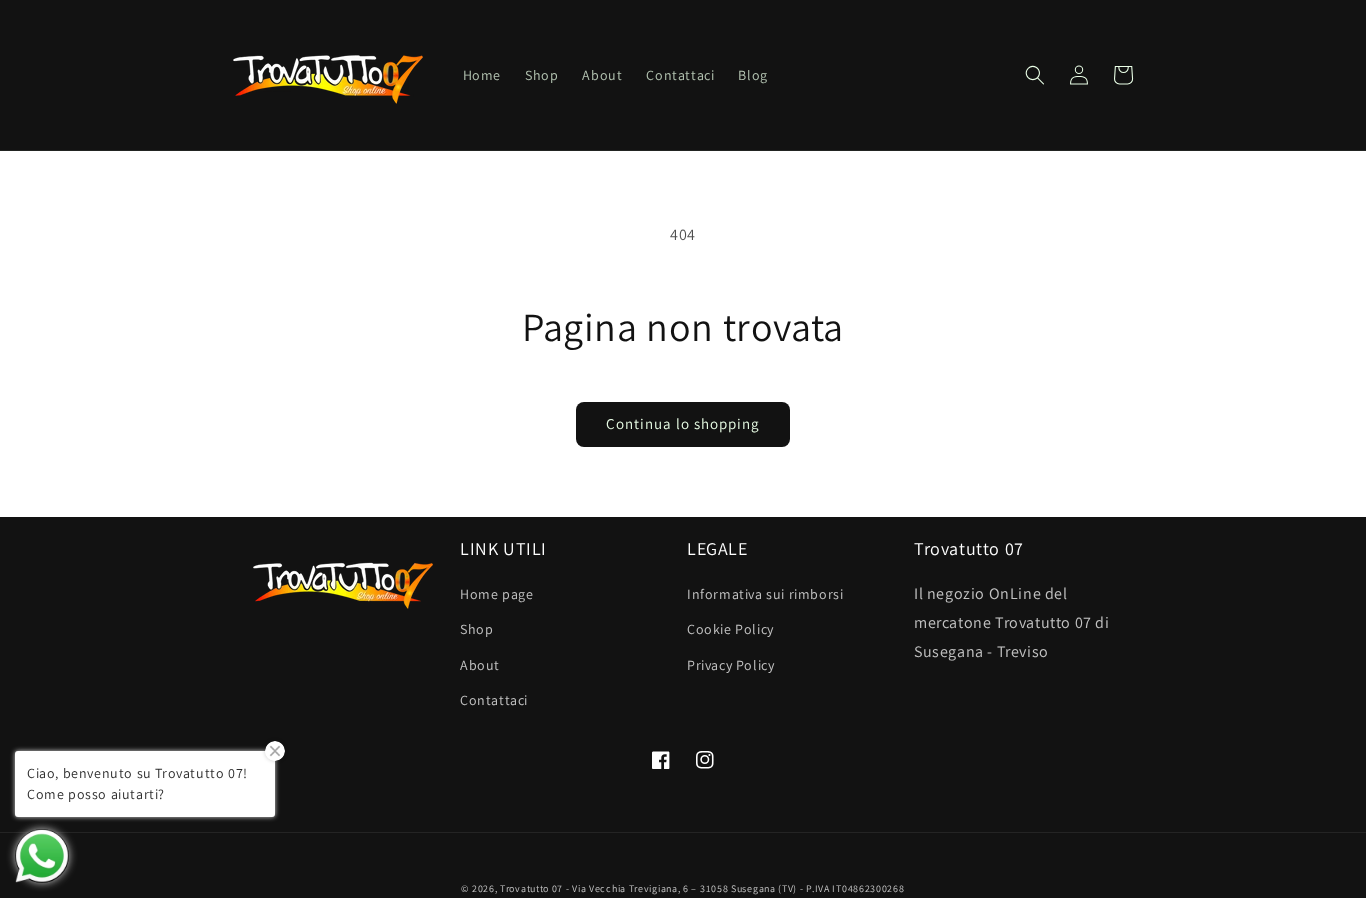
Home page (496, 594)
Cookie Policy (730, 629)
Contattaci (494, 700)
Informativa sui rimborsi (765, 594)
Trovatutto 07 (533, 888)
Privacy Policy (730, 665)
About (480, 665)
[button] (1035, 75)
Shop (476, 629)
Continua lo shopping (683, 423)
